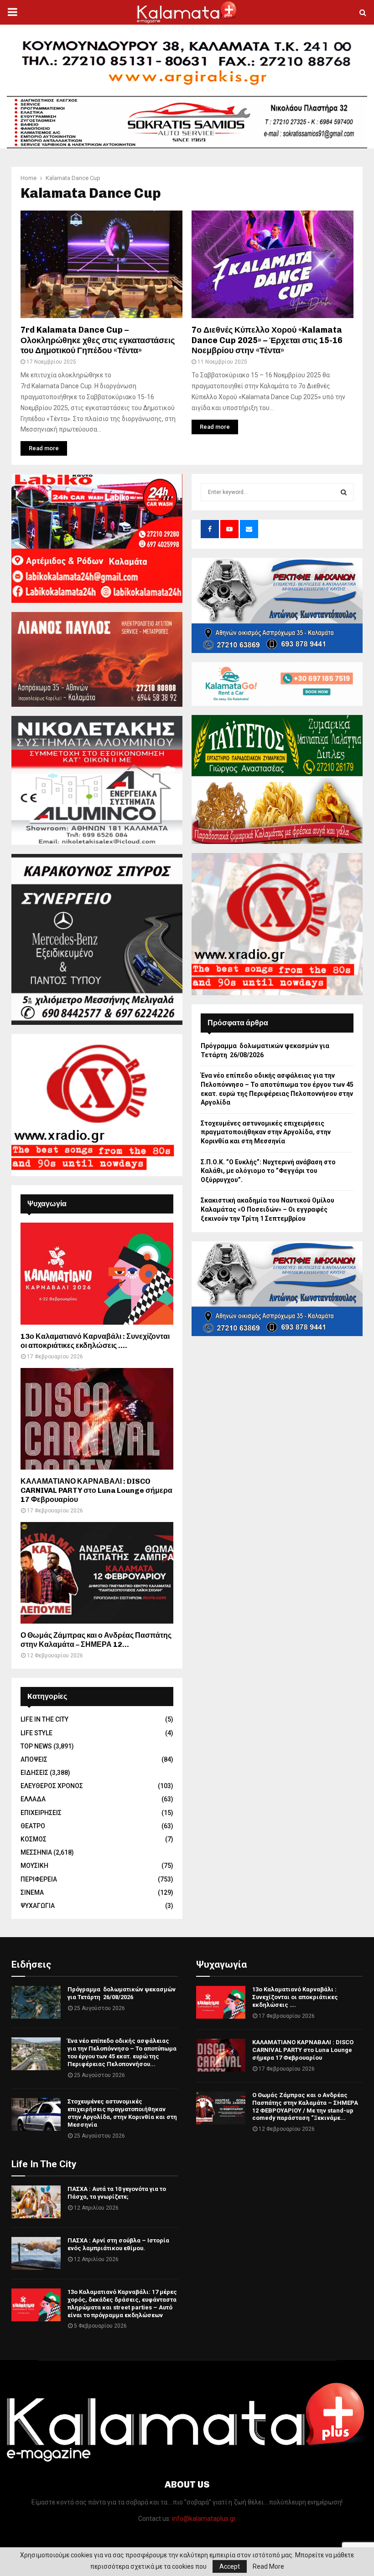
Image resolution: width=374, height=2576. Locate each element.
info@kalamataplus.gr (204, 2519)
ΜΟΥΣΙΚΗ (34, 1866)
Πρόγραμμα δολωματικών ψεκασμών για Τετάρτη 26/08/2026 (122, 1993)
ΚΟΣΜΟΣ (34, 1839)
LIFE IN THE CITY (44, 1719)
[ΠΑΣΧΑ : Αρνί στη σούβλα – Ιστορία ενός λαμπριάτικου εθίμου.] (36, 2253)
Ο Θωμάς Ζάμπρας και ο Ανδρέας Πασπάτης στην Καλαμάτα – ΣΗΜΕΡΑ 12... (96, 1640)
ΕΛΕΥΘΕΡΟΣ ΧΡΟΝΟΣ (52, 1786)
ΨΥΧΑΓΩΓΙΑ (38, 1906)
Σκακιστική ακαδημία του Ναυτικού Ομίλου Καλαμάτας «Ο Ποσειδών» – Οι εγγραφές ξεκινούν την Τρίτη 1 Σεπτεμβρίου (268, 1209)
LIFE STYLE (36, 1733)
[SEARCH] (344, 492)
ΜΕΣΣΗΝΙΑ (36, 1852)
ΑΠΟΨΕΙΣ (34, 1759)
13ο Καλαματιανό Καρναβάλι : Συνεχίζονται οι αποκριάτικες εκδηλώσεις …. (95, 1341)
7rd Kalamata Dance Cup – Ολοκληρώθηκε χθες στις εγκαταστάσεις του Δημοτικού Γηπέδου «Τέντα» (98, 340)
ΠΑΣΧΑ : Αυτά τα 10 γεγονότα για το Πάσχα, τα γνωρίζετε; (117, 2193)
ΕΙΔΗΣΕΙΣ (34, 1773)
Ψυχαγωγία (221, 1964)
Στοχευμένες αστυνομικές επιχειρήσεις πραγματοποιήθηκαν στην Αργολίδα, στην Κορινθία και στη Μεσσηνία (266, 1132)
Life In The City (44, 2164)
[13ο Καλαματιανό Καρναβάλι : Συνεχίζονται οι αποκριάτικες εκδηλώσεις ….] (97, 1273)
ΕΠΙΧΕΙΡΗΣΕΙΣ (41, 1813)
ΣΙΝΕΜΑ (32, 1892)
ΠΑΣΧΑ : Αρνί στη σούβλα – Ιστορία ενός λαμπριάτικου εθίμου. (118, 2244)
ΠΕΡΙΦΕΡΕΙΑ (39, 1879)
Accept (230, 2566)
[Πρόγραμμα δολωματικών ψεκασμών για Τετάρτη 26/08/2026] (36, 2002)
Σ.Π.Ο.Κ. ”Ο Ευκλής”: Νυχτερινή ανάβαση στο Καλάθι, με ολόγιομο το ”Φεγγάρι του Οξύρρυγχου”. (268, 1171)
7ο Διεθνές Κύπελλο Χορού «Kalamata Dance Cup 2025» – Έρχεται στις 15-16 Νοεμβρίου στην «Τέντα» (267, 340)
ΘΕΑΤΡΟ (33, 1826)
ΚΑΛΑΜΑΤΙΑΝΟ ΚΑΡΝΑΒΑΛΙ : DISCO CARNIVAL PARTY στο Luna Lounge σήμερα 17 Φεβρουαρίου (96, 1490)
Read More (268, 2566)
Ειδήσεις (31, 1964)
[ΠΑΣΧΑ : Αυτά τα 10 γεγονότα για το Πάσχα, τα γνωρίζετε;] (36, 2202)
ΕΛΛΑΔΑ (33, 1799)
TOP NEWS (36, 1746)
